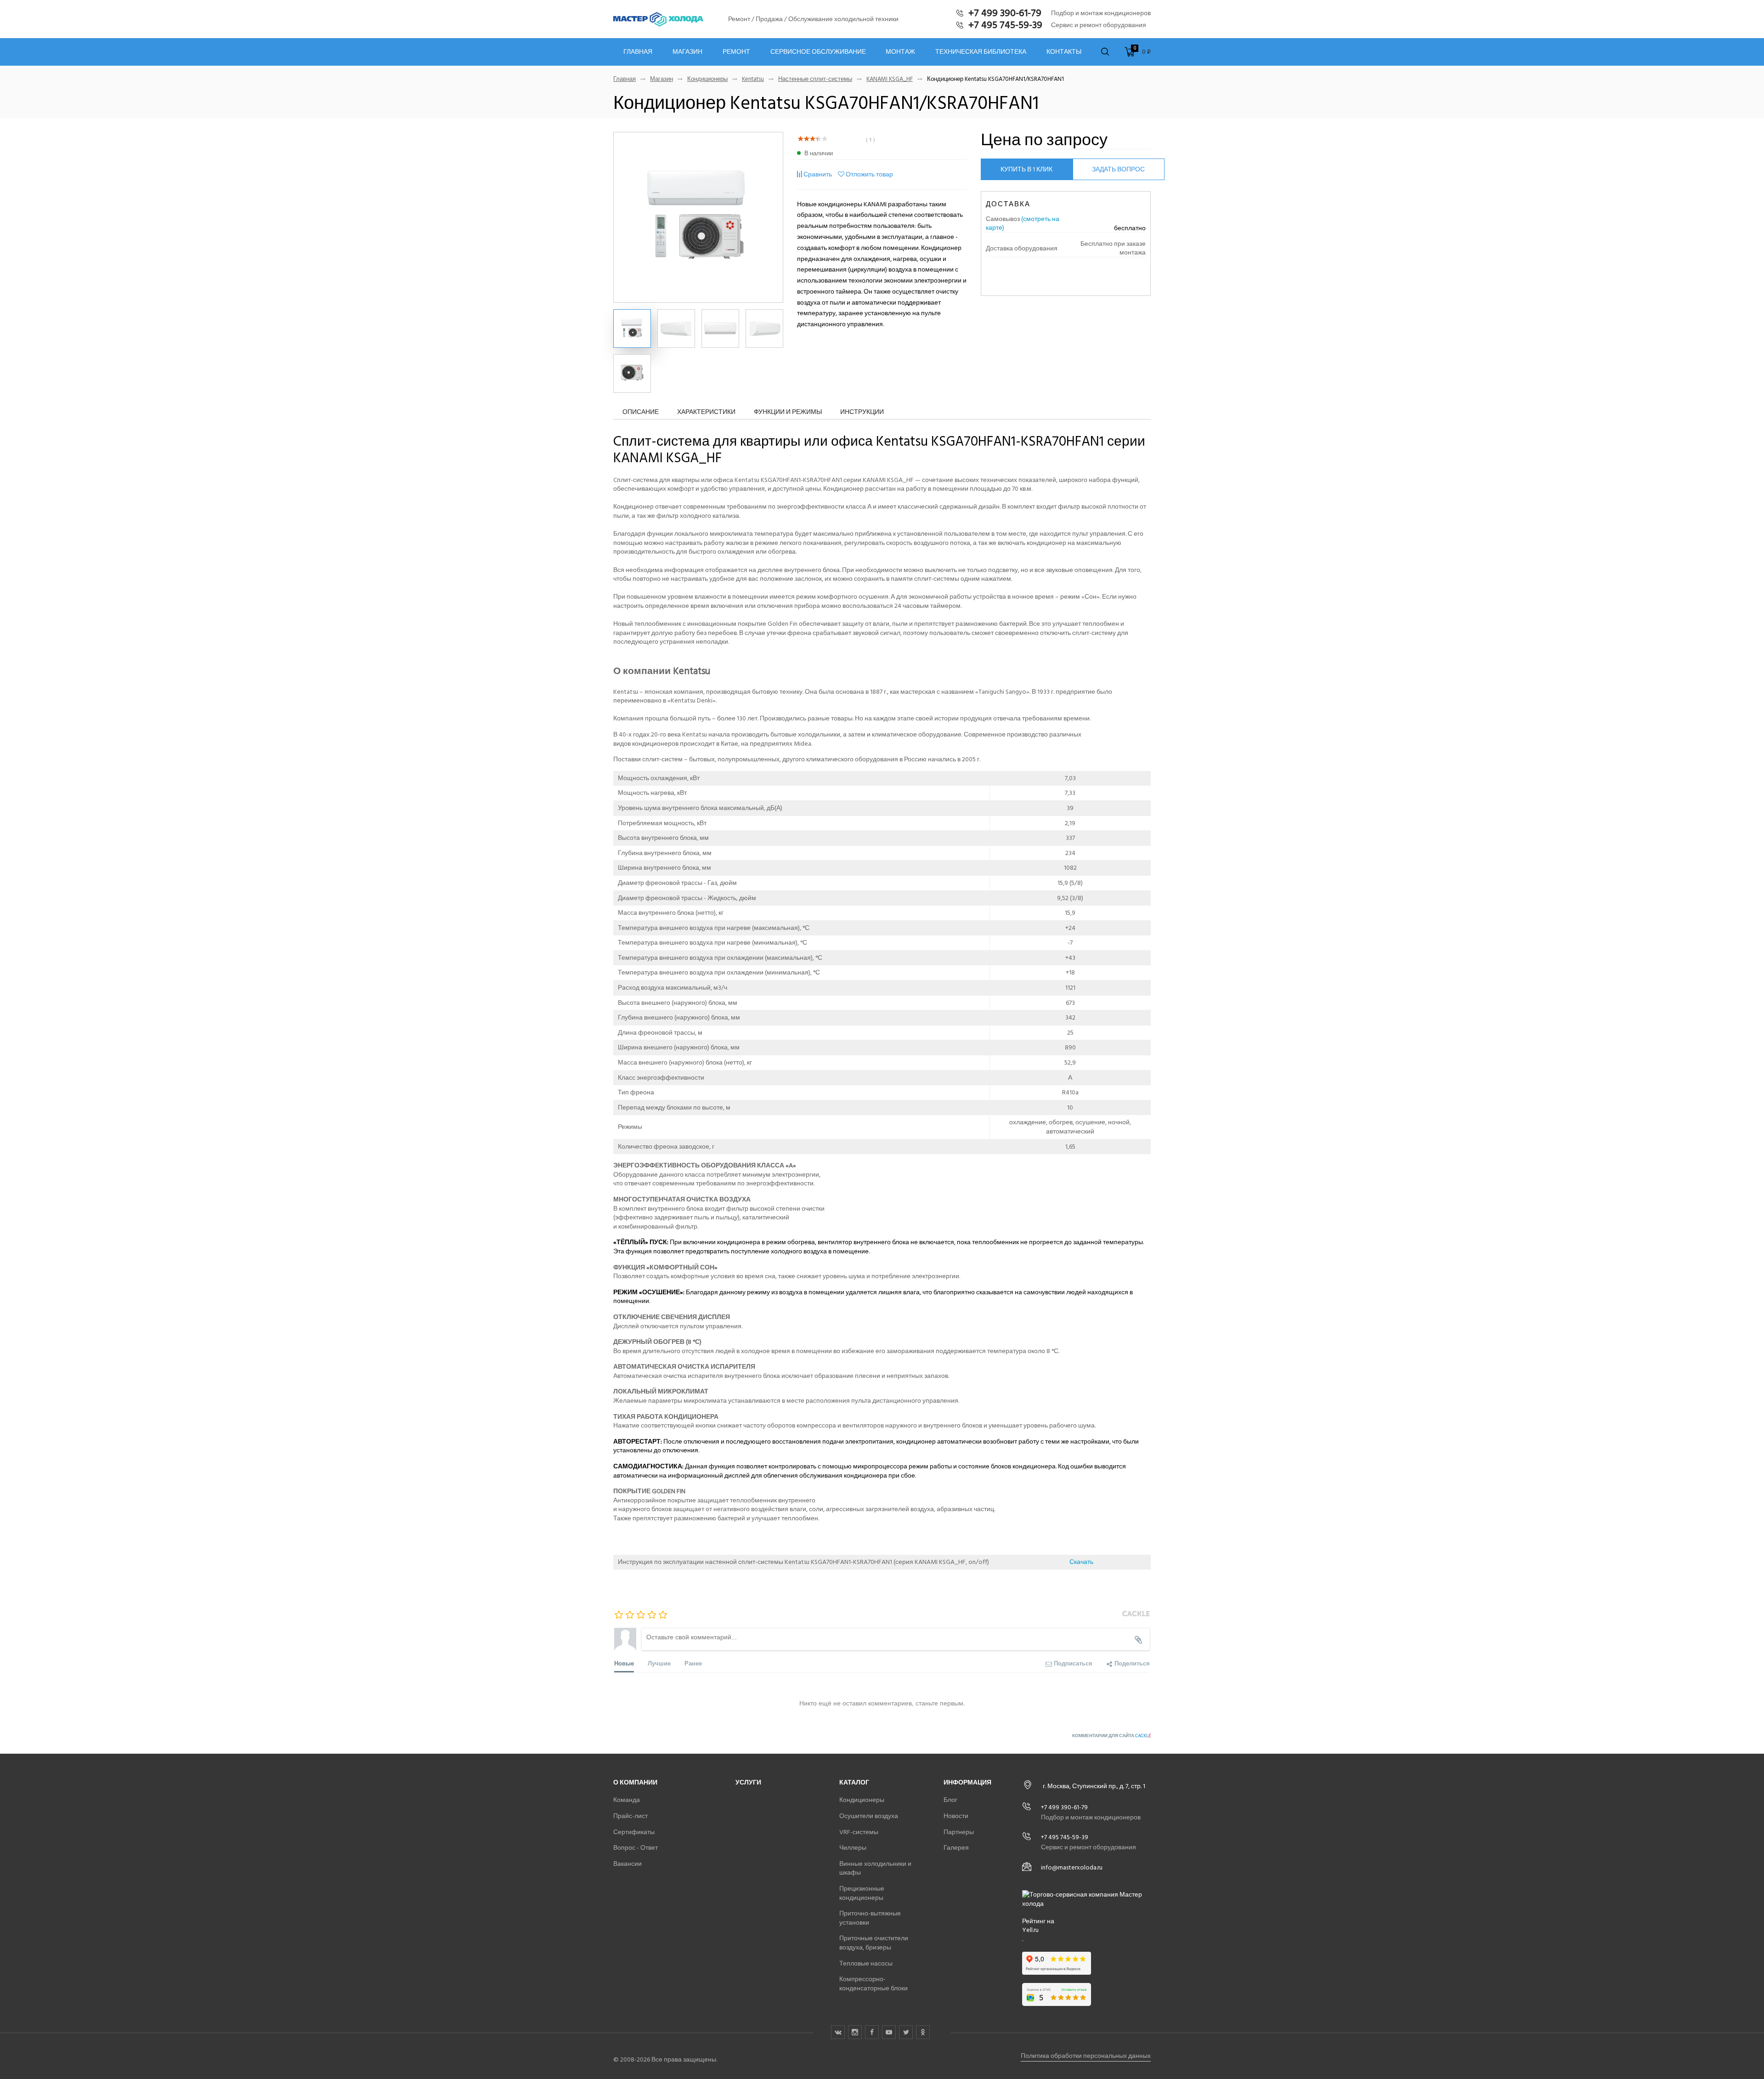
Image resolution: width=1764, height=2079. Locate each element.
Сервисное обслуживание (818, 52)
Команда (627, 1800)
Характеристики (706, 412)
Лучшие (659, 1663)
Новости (956, 1816)
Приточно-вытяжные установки (870, 1918)
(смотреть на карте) (1023, 224)
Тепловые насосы (866, 1963)
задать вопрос (1118, 169)
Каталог (854, 1782)
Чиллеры (853, 1848)
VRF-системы (859, 1832)
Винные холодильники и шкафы (875, 1868)
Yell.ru (1030, 1930)
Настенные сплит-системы (815, 79)
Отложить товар (869, 174)
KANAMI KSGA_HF (890, 79)
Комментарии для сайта (1111, 1736)
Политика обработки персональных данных (1086, 2056)
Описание (641, 412)
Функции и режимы (788, 412)
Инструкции (862, 412)
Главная (638, 52)
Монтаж (900, 52)
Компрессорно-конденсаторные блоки (874, 1984)
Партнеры (959, 1832)
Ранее (693, 1663)
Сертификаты (634, 1832)
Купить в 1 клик (1026, 169)
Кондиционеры (707, 79)
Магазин (687, 52)
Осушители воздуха (869, 1816)
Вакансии (628, 1864)
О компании (635, 1782)
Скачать (1081, 1562)
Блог (950, 1800)
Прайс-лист (630, 1816)
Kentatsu (753, 79)
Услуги (748, 1782)
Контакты (1064, 52)
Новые (624, 1663)
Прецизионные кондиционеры (862, 1893)
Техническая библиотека (981, 52)
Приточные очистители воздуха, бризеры (874, 1943)
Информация (967, 1782)
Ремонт (736, 52)
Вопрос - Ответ (636, 1848)
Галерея (956, 1848)
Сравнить (818, 174)
